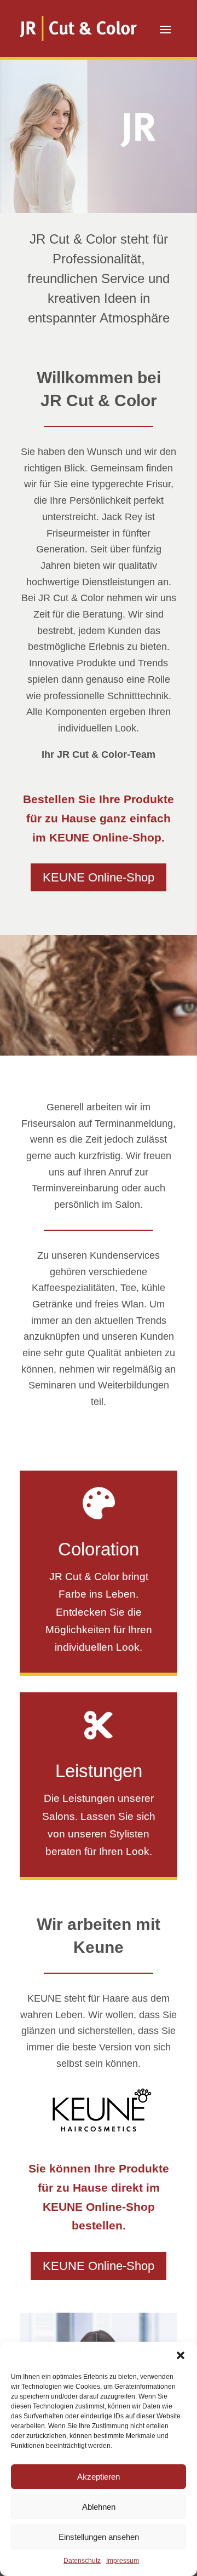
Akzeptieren (99, 2477)
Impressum (123, 2561)
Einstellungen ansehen (99, 2537)
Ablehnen (99, 2507)
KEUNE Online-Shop (99, 877)
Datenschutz (82, 2561)
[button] (181, 2355)
